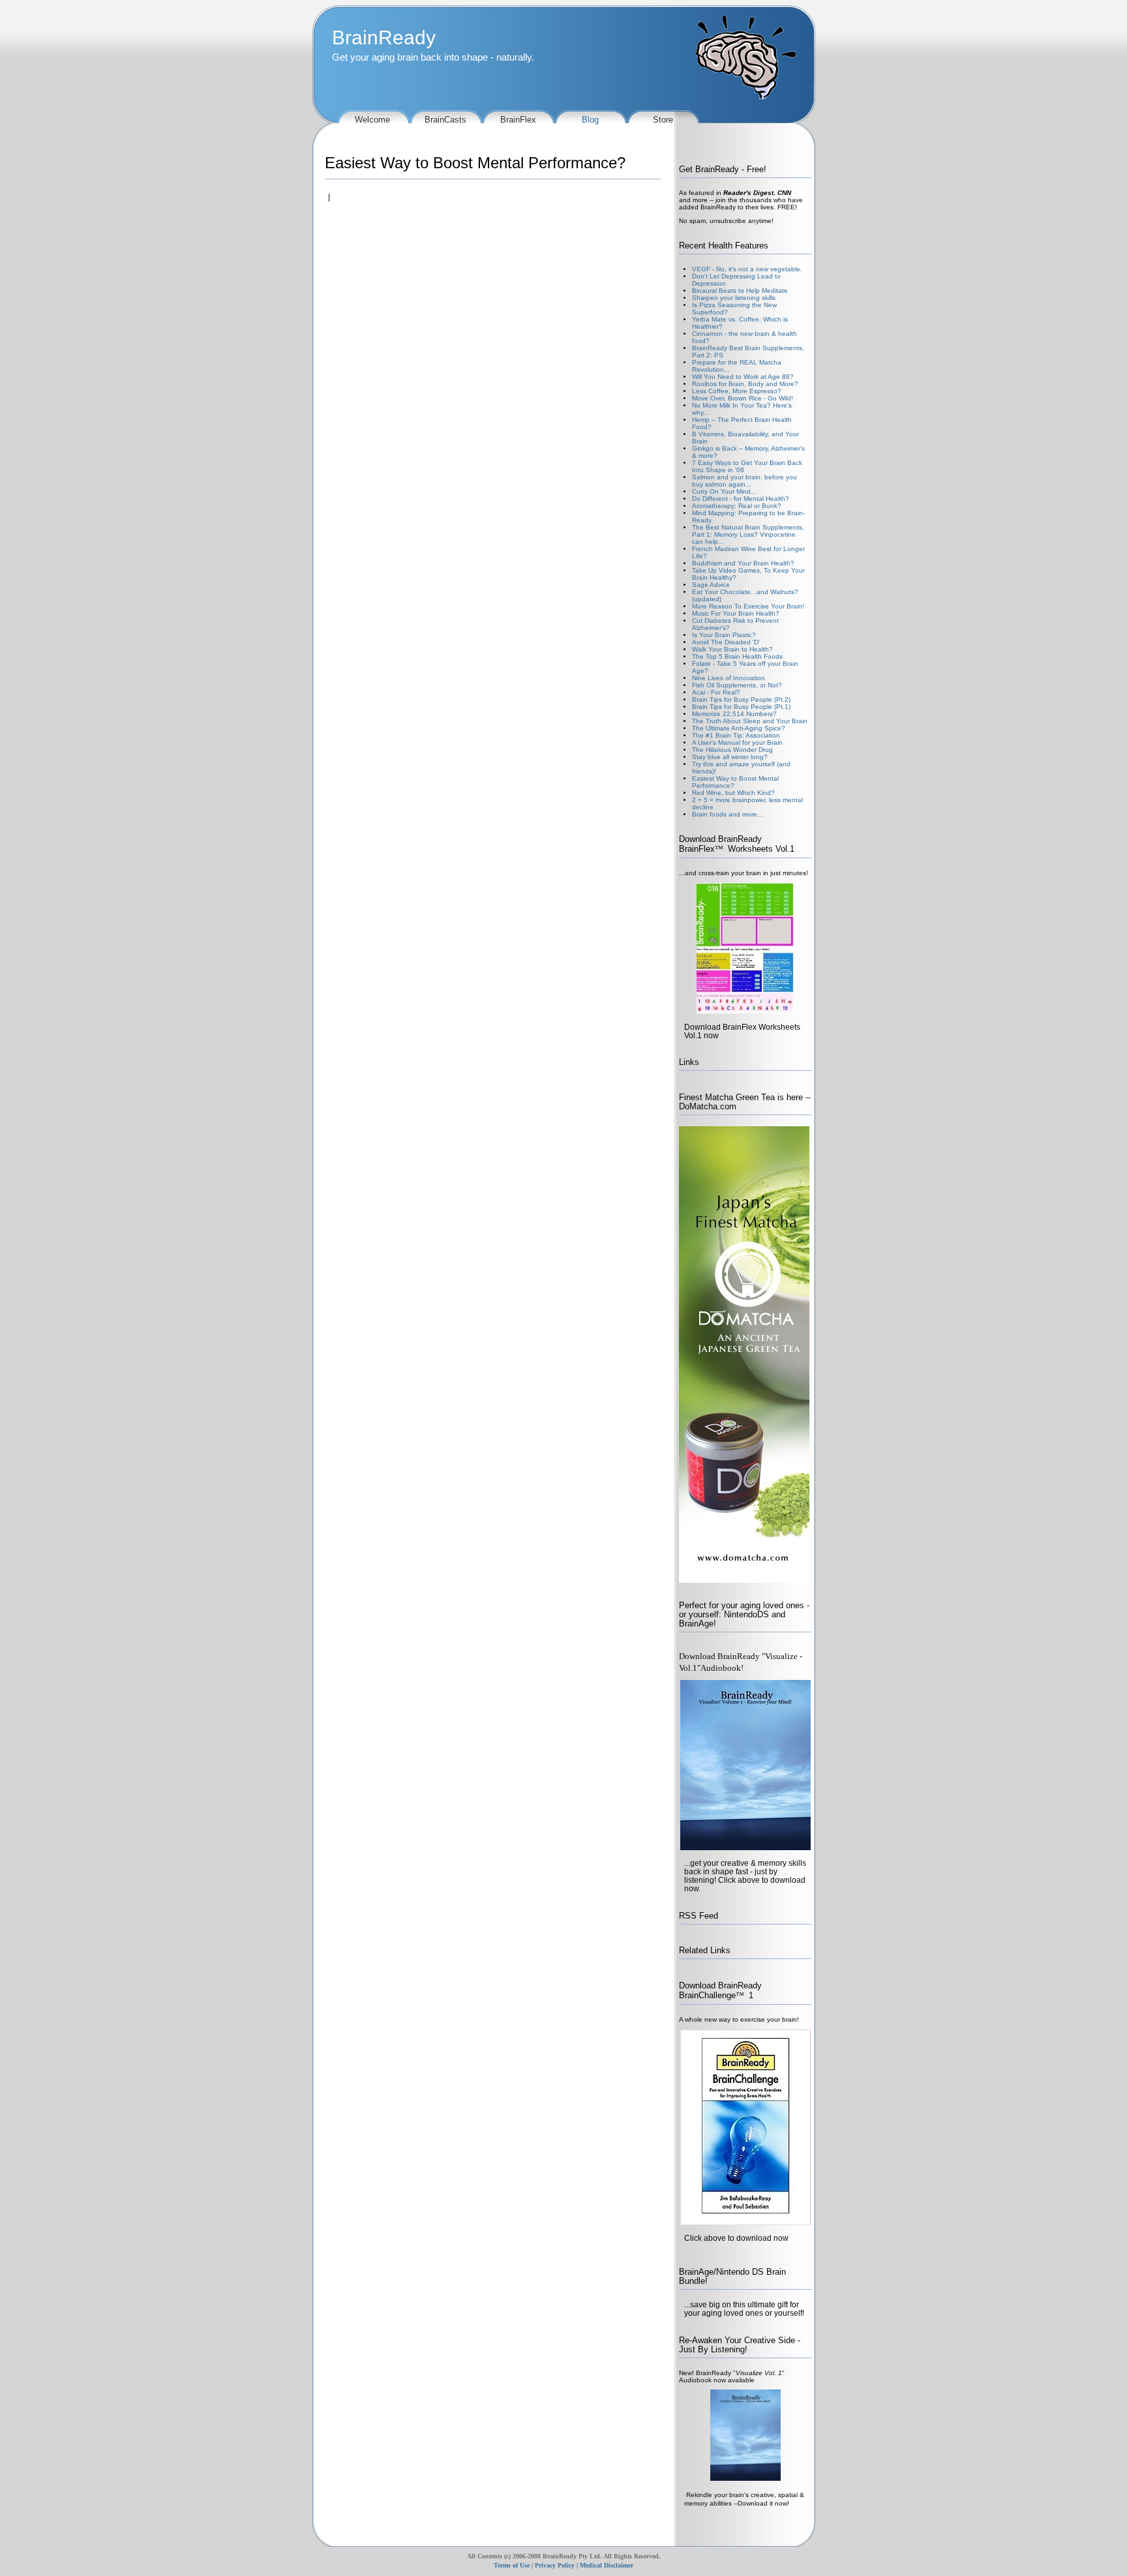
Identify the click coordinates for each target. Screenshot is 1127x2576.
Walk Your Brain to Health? (732, 649)
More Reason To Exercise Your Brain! (748, 606)
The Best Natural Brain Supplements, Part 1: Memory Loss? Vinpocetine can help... (748, 534)
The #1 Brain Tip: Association (736, 735)
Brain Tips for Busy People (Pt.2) (741, 699)
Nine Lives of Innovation (729, 678)
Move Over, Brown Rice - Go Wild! (743, 398)
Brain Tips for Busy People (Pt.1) (741, 707)
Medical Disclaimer (607, 2565)
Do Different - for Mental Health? (741, 499)
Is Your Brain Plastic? (724, 635)
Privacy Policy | (556, 2565)
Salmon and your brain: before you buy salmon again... (744, 481)
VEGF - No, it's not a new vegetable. (747, 269)
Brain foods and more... (728, 814)
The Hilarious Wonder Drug (732, 750)
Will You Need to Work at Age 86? (743, 377)
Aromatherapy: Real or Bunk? (737, 506)
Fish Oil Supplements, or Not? (737, 685)
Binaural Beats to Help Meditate (740, 291)
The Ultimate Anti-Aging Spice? (739, 728)
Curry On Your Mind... (724, 491)
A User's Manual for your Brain (737, 742)
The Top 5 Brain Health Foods (737, 656)
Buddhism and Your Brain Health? (743, 563)
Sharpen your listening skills (734, 298)
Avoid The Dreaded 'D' (726, 642)
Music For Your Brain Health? (736, 613)
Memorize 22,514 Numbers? (734, 714)
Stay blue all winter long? (730, 757)
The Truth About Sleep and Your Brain (750, 721)
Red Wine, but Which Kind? (733, 793)
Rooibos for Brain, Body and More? (745, 384)
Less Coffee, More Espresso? (737, 391)
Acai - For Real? (716, 692)
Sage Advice (711, 585)
